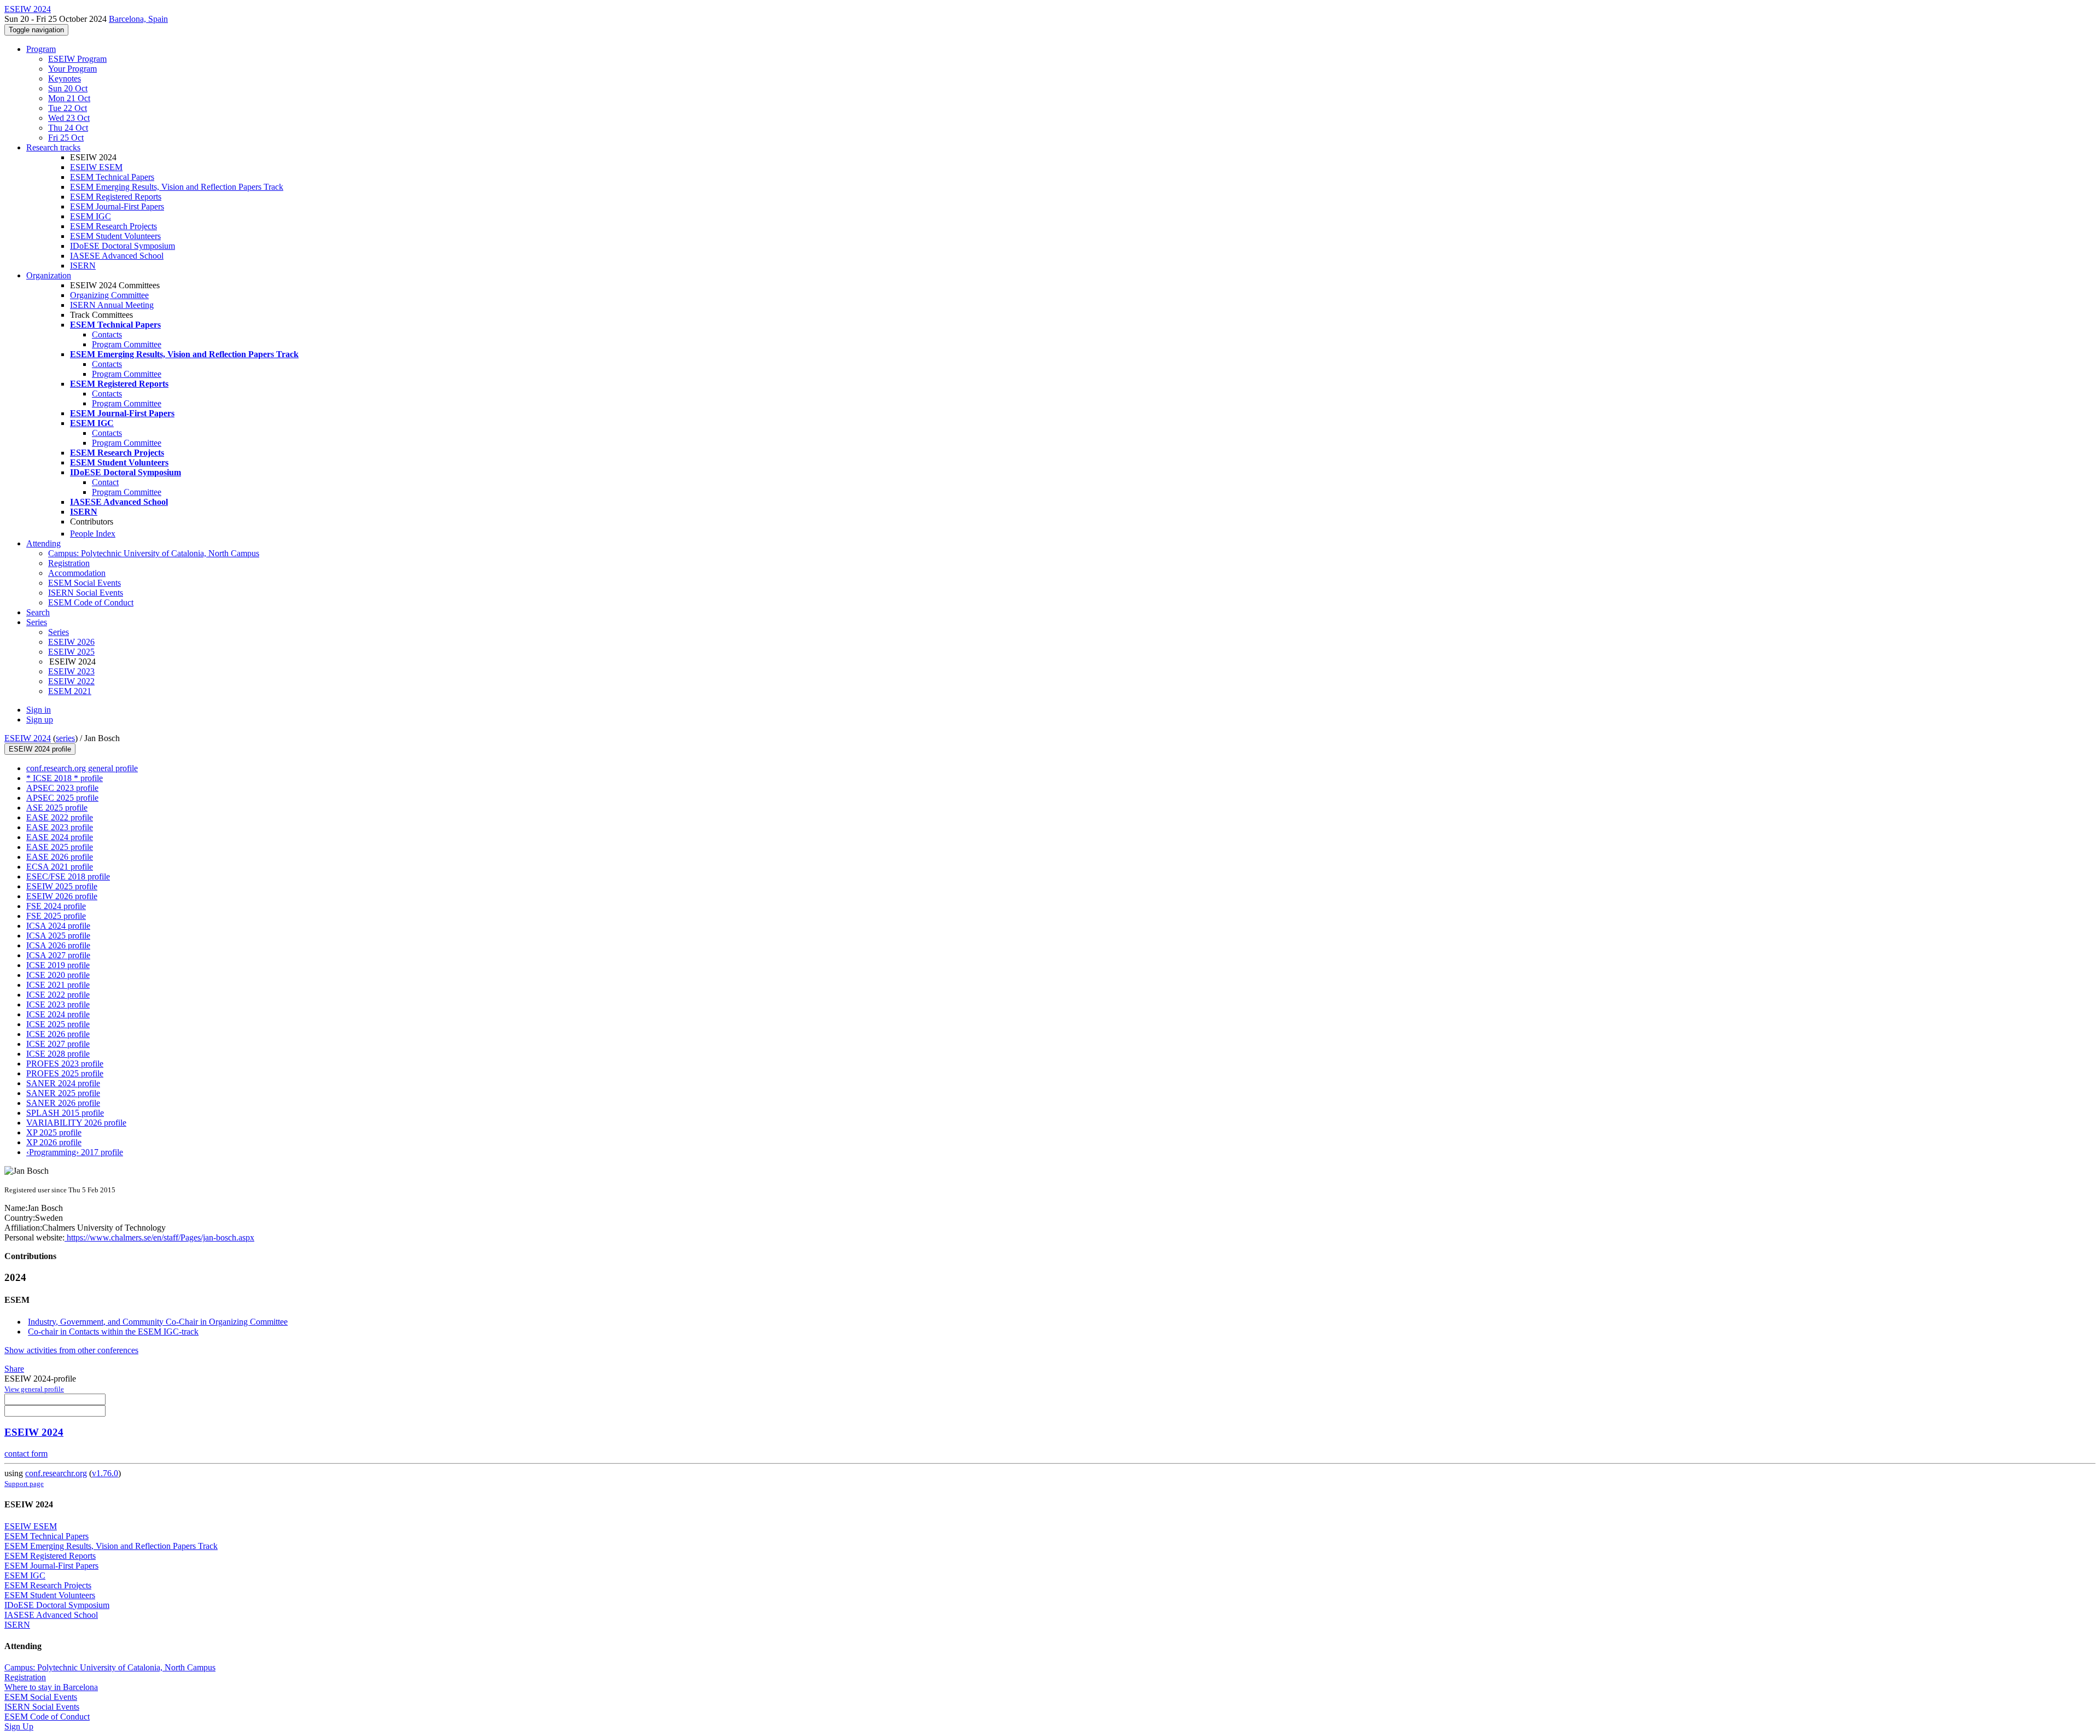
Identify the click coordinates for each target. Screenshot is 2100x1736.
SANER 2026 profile (63, 1103)
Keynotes (65, 78)
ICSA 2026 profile (58, 945)
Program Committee (127, 344)
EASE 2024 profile (60, 837)
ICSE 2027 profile (58, 1044)
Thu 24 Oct (68, 128)
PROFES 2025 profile (65, 1073)
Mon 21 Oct (69, 98)
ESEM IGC (91, 216)
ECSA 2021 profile (60, 867)
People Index (93, 534)
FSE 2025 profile (56, 916)
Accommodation (77, 573)
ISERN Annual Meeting (112, 305)
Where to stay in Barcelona (51, 1687)
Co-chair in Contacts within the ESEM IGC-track (113, 1332)
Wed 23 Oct (69, 118)
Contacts (107, 334)
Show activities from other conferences (71, 1350)
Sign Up (19, 1726)
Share (14, 1369)
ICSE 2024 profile (58, 1014)
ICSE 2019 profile (58, 965)
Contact (105, 482)
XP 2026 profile (54, 1142)
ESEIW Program (77, 59)
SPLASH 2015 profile (65, 1113)
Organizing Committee (109, 295)
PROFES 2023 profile (65, 1064)
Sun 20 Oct (68, 88)
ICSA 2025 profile (58, 936)
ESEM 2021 (70, 691)
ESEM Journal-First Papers (117, 206)
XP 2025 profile (54, 1132)
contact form (26, 1454)
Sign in (39, 710)
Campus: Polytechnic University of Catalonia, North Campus (154, 553)
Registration (69, 563)
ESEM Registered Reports (116, 197)
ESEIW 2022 (71, 681)
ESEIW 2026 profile (62, 896)
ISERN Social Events (86, 593)
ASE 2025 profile (57, 808)
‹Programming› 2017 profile (75, 1152)
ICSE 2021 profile (58, 985)
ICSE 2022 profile (58, 995)
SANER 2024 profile (63, 1083)
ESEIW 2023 (71, 671)
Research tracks (53, 147)
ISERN (83, 266)
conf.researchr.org (56, 1473)
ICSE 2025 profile (58, 1024)
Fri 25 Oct (66, 138)
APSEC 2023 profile (62, 788)
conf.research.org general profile (82, 768)
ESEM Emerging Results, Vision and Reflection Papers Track (177, 187)
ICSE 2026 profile (58, 1034)
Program (41, 49)
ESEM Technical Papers (112, 177)
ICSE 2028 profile (58, 1054)
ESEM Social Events (84, 583)
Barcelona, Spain (138, 19)
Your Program (72, 69)
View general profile (34, 1389)
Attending (43, 543)
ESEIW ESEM (96, 167)
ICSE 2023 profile (58, 1004)
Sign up (40, 720)
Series (59, 632)
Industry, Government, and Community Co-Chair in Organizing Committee (158, 1322)
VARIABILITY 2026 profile (76, 1123)
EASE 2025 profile (60, 847)
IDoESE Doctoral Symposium (122, 246)
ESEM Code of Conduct (91, 602)
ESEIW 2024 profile (40, 749)
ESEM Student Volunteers (115, 236)
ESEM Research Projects (113, 226)
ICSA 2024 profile (58, 926)
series (65, 738)
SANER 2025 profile (63, 1093)
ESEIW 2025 (71, 652)
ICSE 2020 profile (58, 975)
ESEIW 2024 (28, 738)
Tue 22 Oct (68, 108)
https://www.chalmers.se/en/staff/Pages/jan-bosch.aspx (159, 1237)
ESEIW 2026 (71, 642)
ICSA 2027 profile (58, 955)
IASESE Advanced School (117, 256)
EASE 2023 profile (60, 827)
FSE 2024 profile (56, 906)
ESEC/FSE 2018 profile (68, 876)
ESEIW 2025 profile (62, 886)
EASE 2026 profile (60, 857)
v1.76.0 (105, 1473)
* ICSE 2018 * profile (65, 778)
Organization (49, 275)
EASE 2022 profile (60, 817)
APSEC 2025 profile (62, 798)
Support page (24, 1484)
